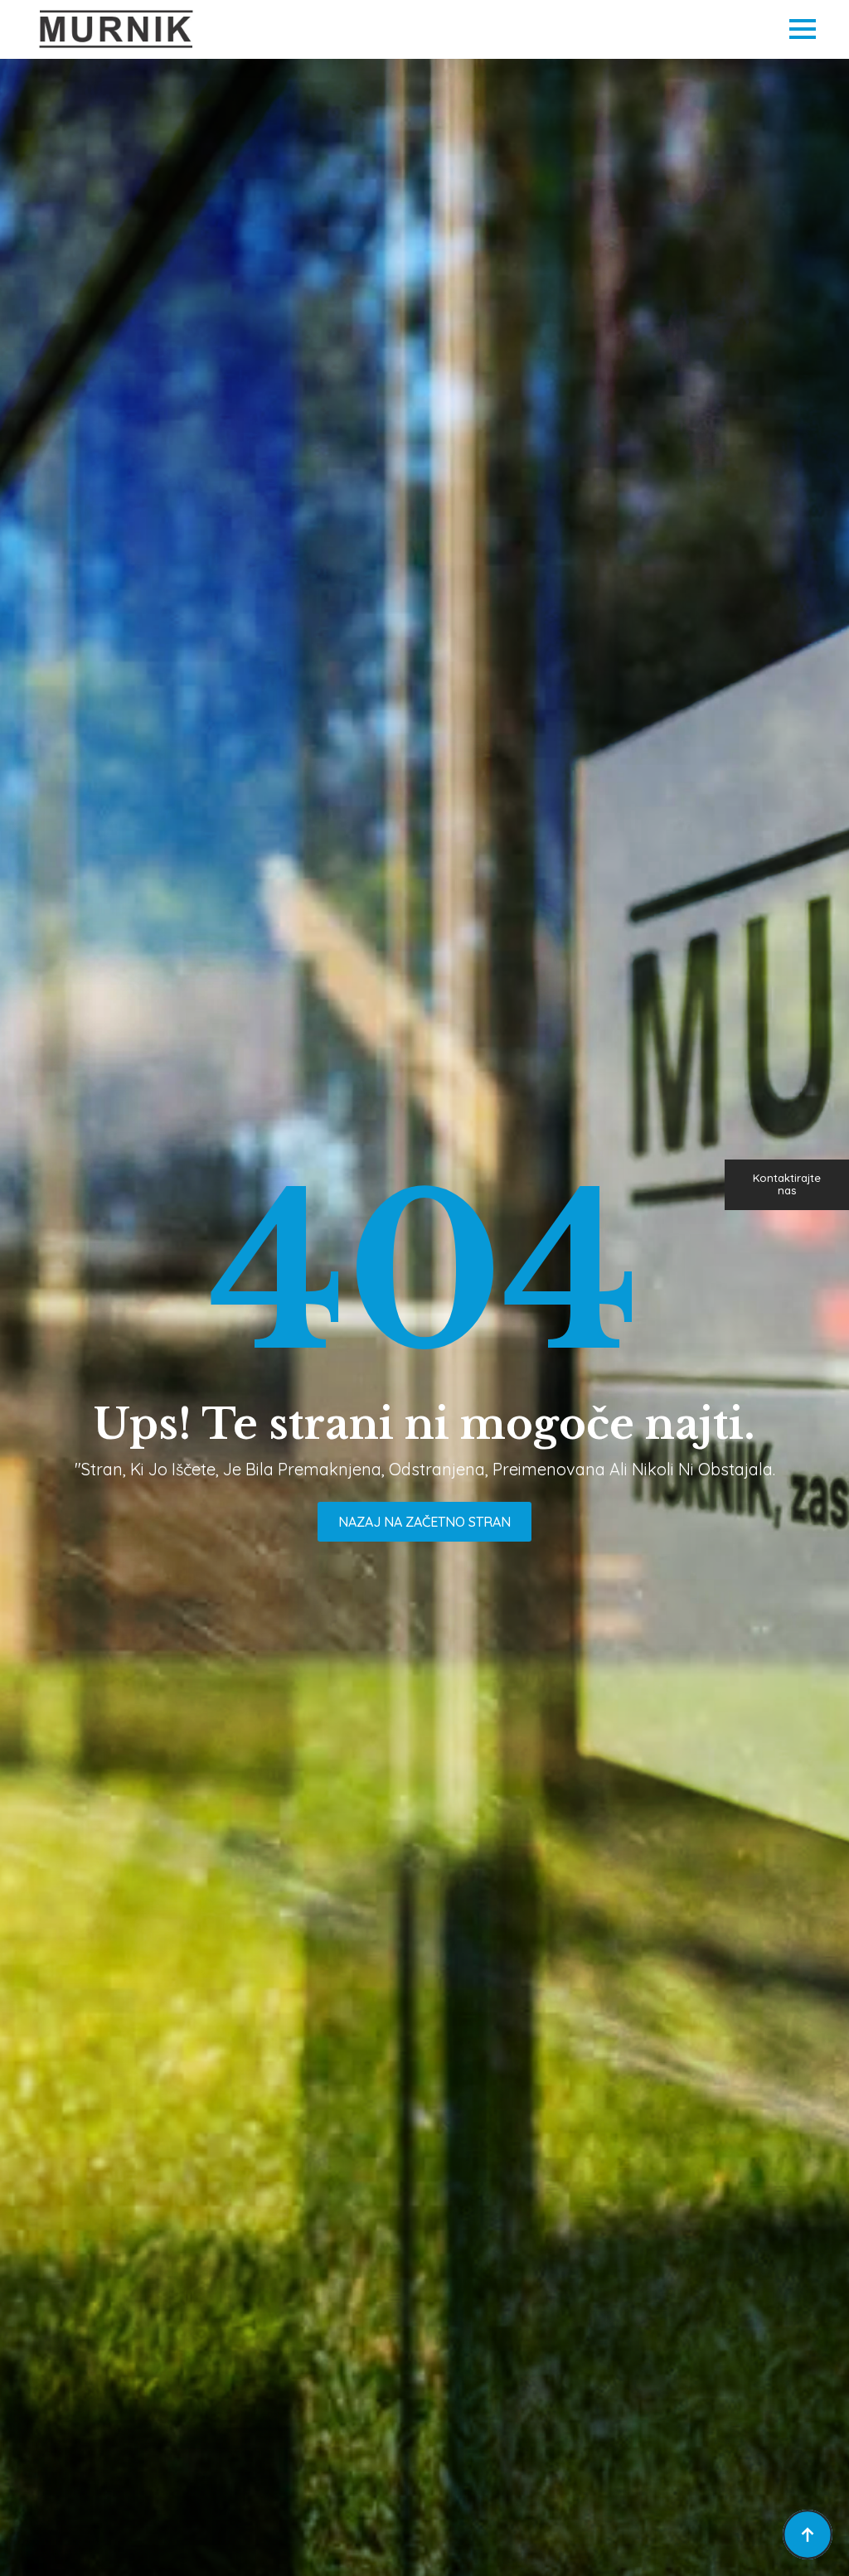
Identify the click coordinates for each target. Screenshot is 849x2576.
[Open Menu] (803, 29)
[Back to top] (808, 2535)
